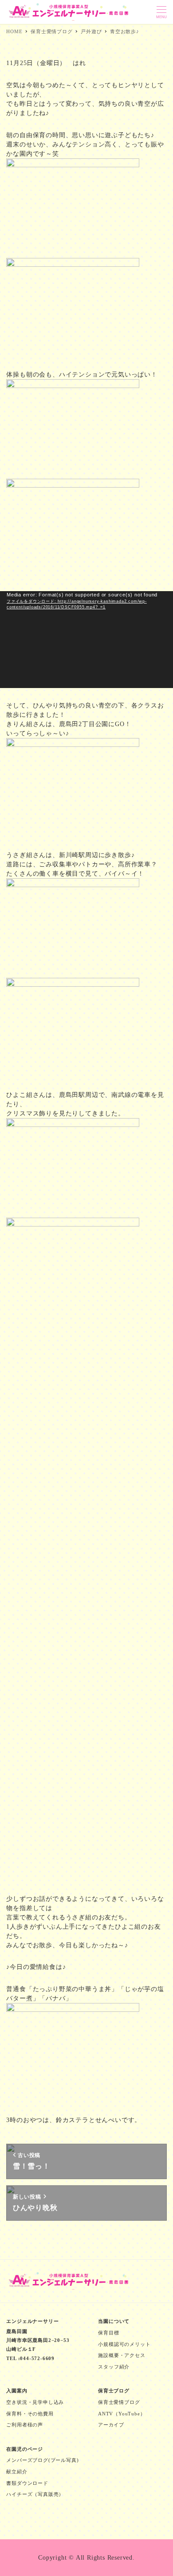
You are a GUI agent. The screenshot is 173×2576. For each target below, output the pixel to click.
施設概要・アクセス (122, 2355)
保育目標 (108, 2333)
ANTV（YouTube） (122, 2414)
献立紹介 (17, 2472)
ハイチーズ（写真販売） (35, 2494)
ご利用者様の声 (25, 2425)
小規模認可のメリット (124, 2344)
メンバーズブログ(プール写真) (42, 2460)
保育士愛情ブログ (119, 2402)
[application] (86, 640)
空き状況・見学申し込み (35, 2402)
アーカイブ (111, 2425)
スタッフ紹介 (114, 2367)
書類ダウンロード (27, 2483)
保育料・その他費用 (30, 2414)
